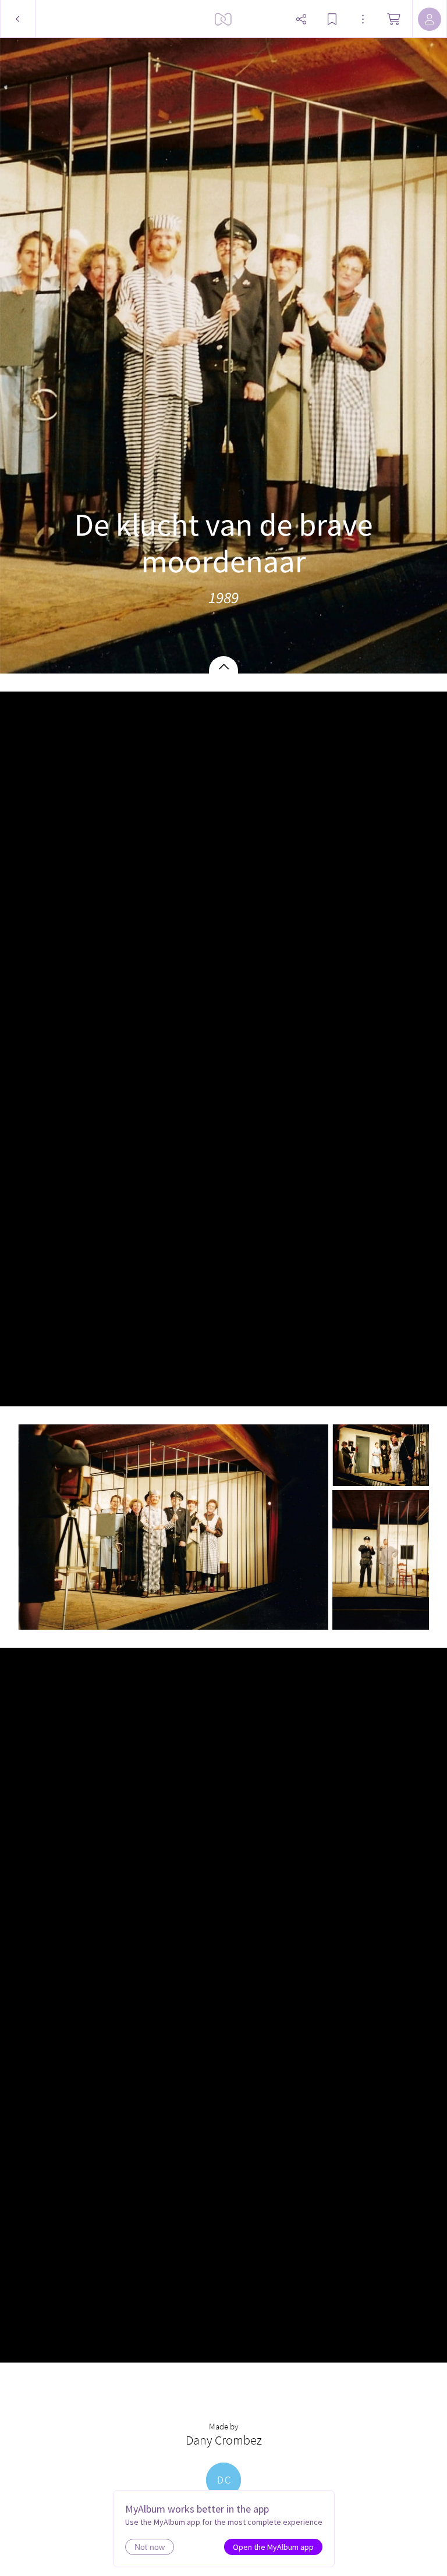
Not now (150, 2547)
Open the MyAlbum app (273, 2547)
